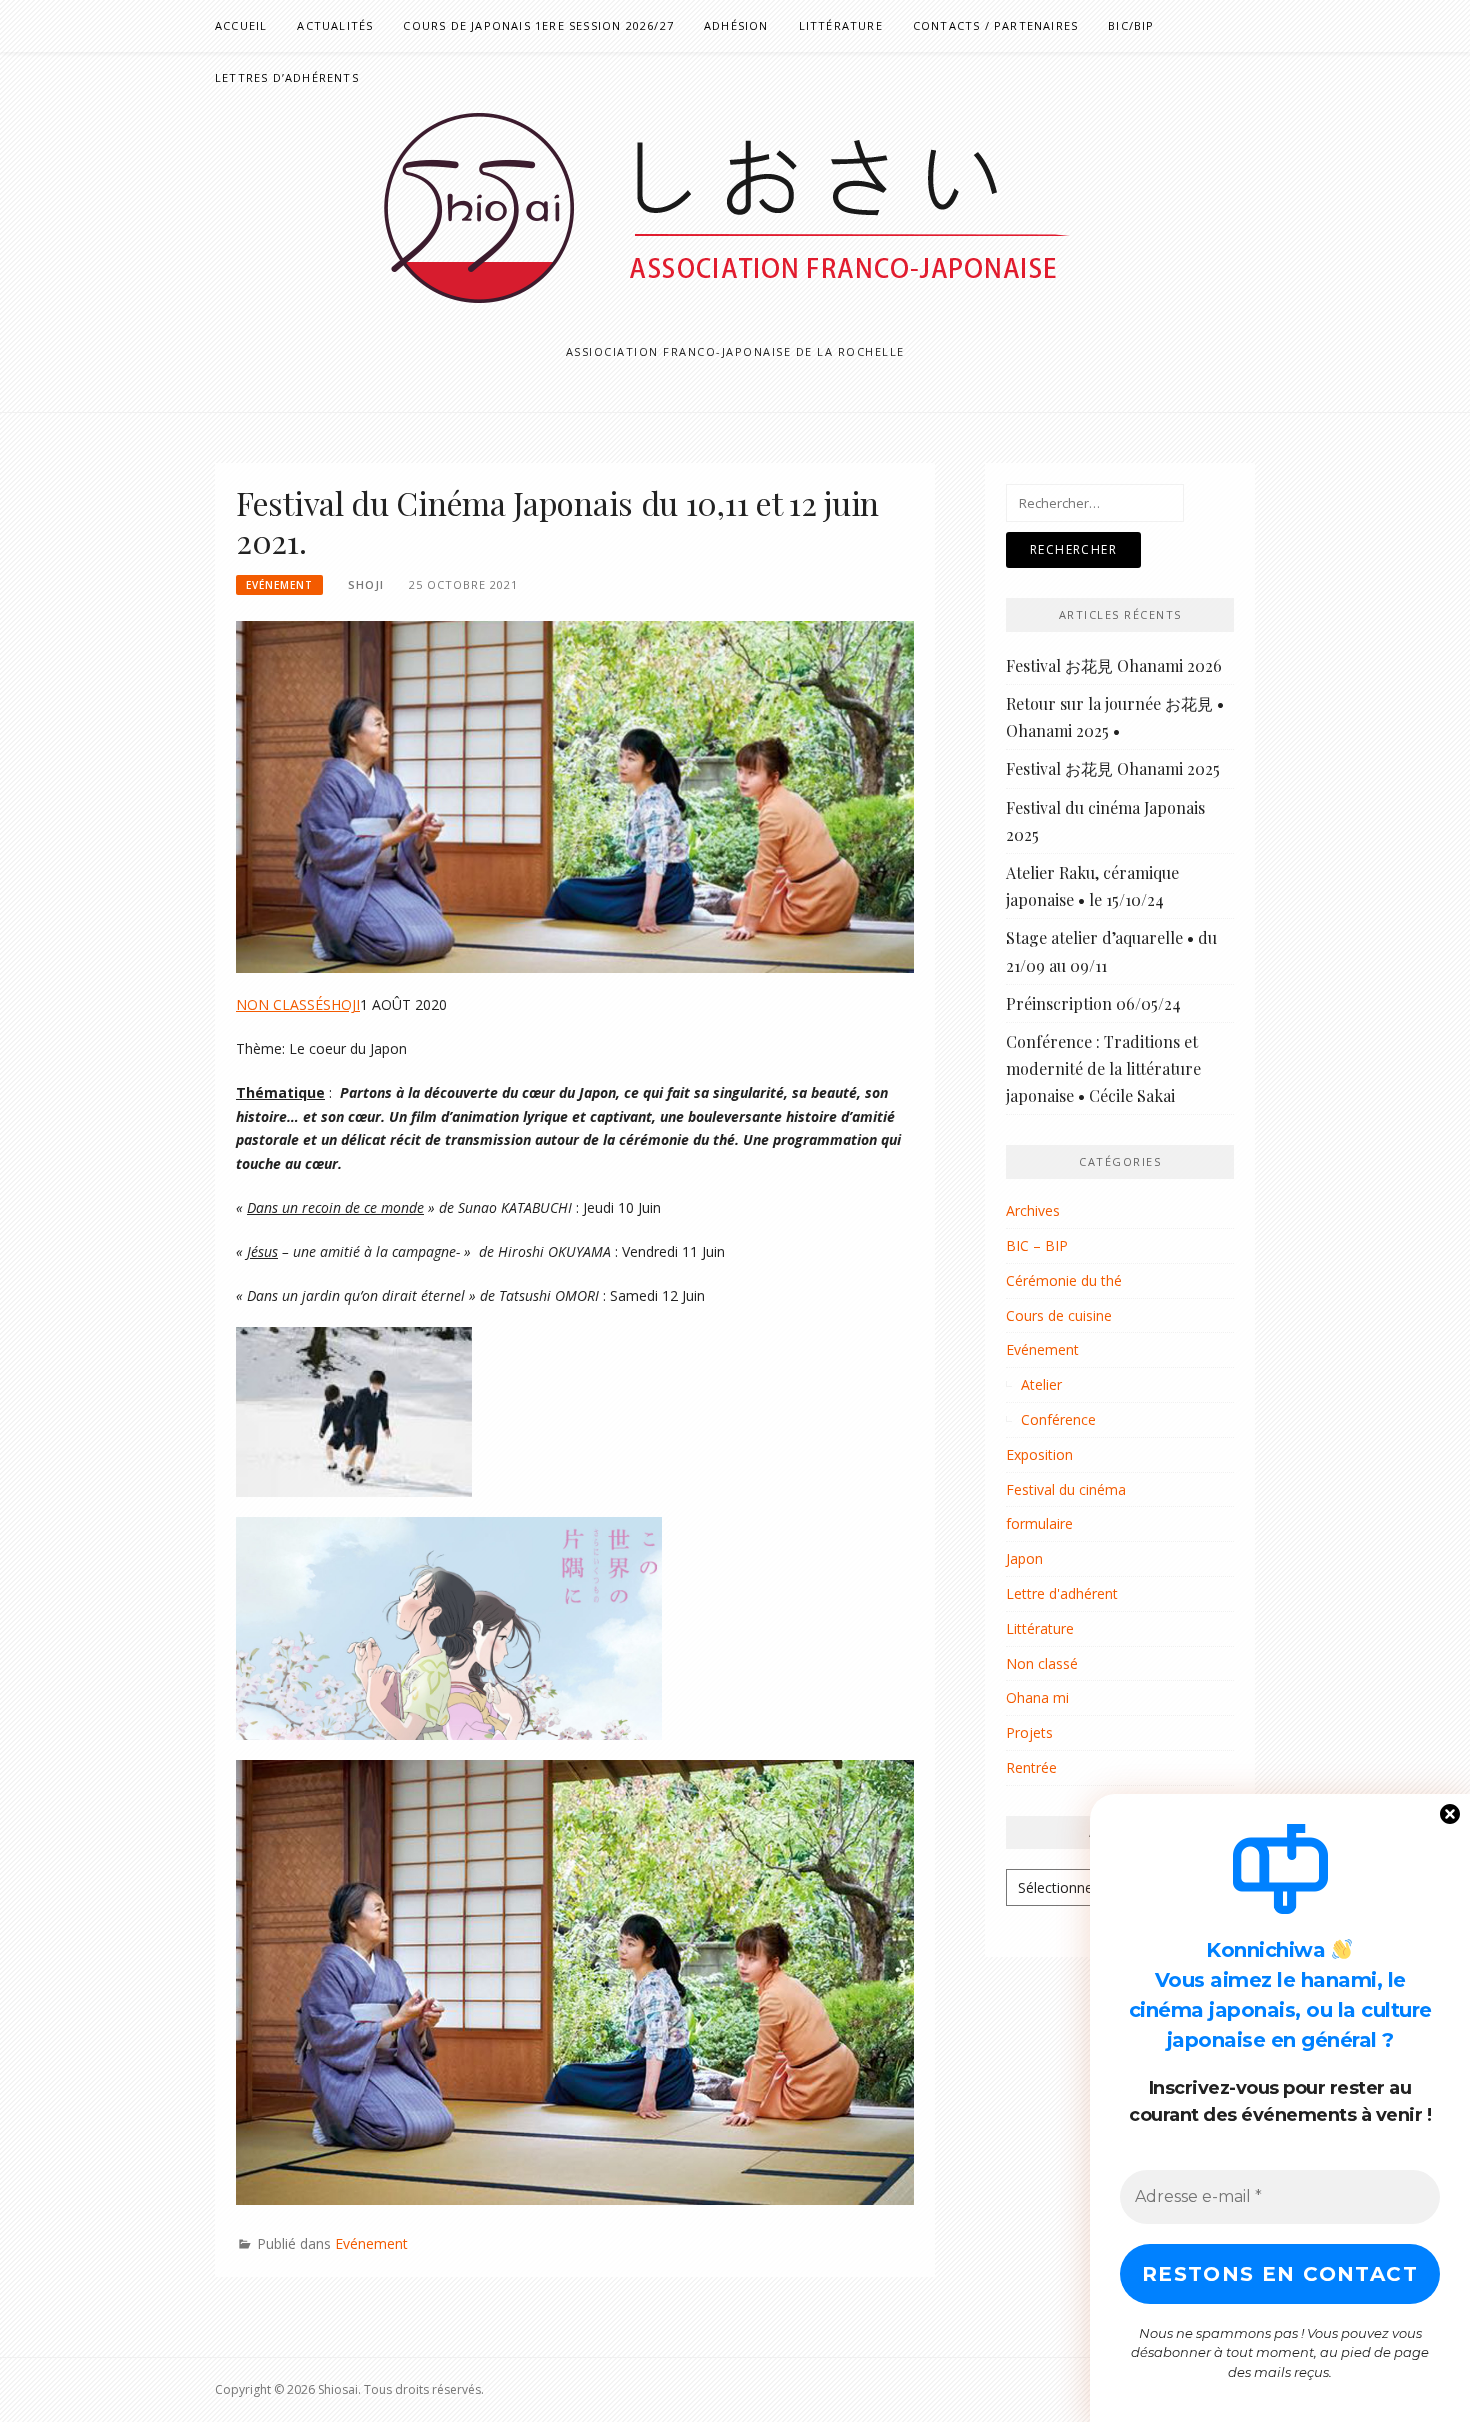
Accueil (241, 25)
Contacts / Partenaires (995, 25)
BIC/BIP (1131, 25)
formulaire (1039, 1523)
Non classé (1042, 1663)
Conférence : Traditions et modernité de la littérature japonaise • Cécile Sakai (1103, 1068)
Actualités (335, 25)
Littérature (841, 25)
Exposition (1039, 1454)
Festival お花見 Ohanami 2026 (1114, 665)
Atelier (1041, 1384)
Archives (1033, 1210)
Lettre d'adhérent (1062, 1593)
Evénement (279, 585)
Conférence (1058, 1419)
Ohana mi (1037, 1697)
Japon (1024, 1558)
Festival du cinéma (1066, 1489)
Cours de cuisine (1059, 1315)
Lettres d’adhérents (287, 77)
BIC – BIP (1037, 1245)
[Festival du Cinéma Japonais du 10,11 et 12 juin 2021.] (575, 795)
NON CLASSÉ (279, 1004)
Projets (1029, 1732)
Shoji (366, 584)
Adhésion (736, 25)
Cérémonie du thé (1064, 1280)
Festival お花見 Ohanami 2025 (1113, 768)
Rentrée (1031, 1767)
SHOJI (341, 1004)
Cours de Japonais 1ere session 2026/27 (538, 25)
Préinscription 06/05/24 (1093, 1003)
